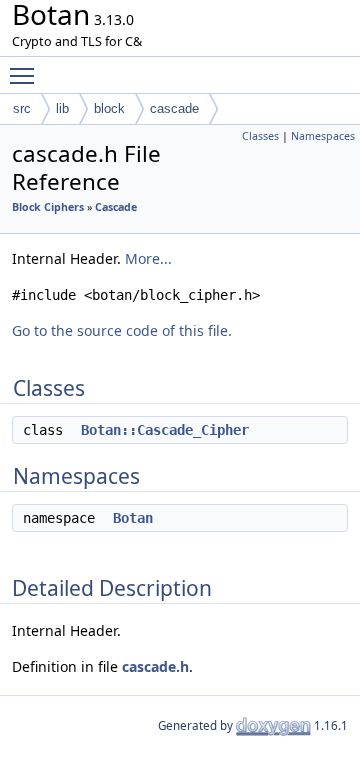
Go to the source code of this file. (122, 330)
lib (62, 108)
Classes (260, 136)
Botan (133, 518)
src (22, 108)
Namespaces (323, 136)
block (109, 108)
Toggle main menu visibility (26, 75)
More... (148, 258)
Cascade (116, 207)
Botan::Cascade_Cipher (165, 430)
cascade (174, 108)
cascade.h (155, 666)
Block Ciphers (48, 207)
